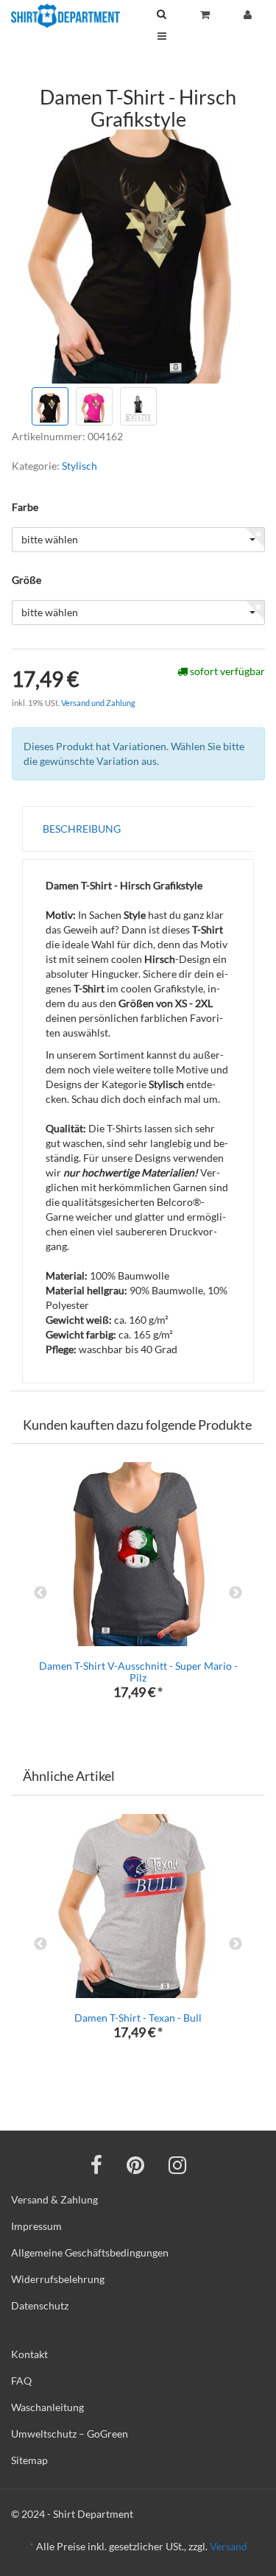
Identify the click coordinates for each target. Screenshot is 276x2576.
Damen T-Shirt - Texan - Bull (138, 2018)
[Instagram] (177, 2164)
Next (236, 1593)
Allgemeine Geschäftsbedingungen (90, 2252)
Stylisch (79, 466)
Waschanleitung (47, 2407)
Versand (229, 2546)
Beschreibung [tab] (82, 829)
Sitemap (29, 2460)
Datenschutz (40, 2305)
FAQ (21, 2381)
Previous (40, 1593)
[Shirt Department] (66, 16)
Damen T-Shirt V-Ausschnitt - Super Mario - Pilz (138, 1671)
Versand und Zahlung (98, 703)
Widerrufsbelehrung (58, 2279)
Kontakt (29, 2354)
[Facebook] (96, 2164)
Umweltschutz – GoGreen (70, 2434)
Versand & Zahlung (54, 2199)
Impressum (36, 2226)
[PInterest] (135, 2164)
